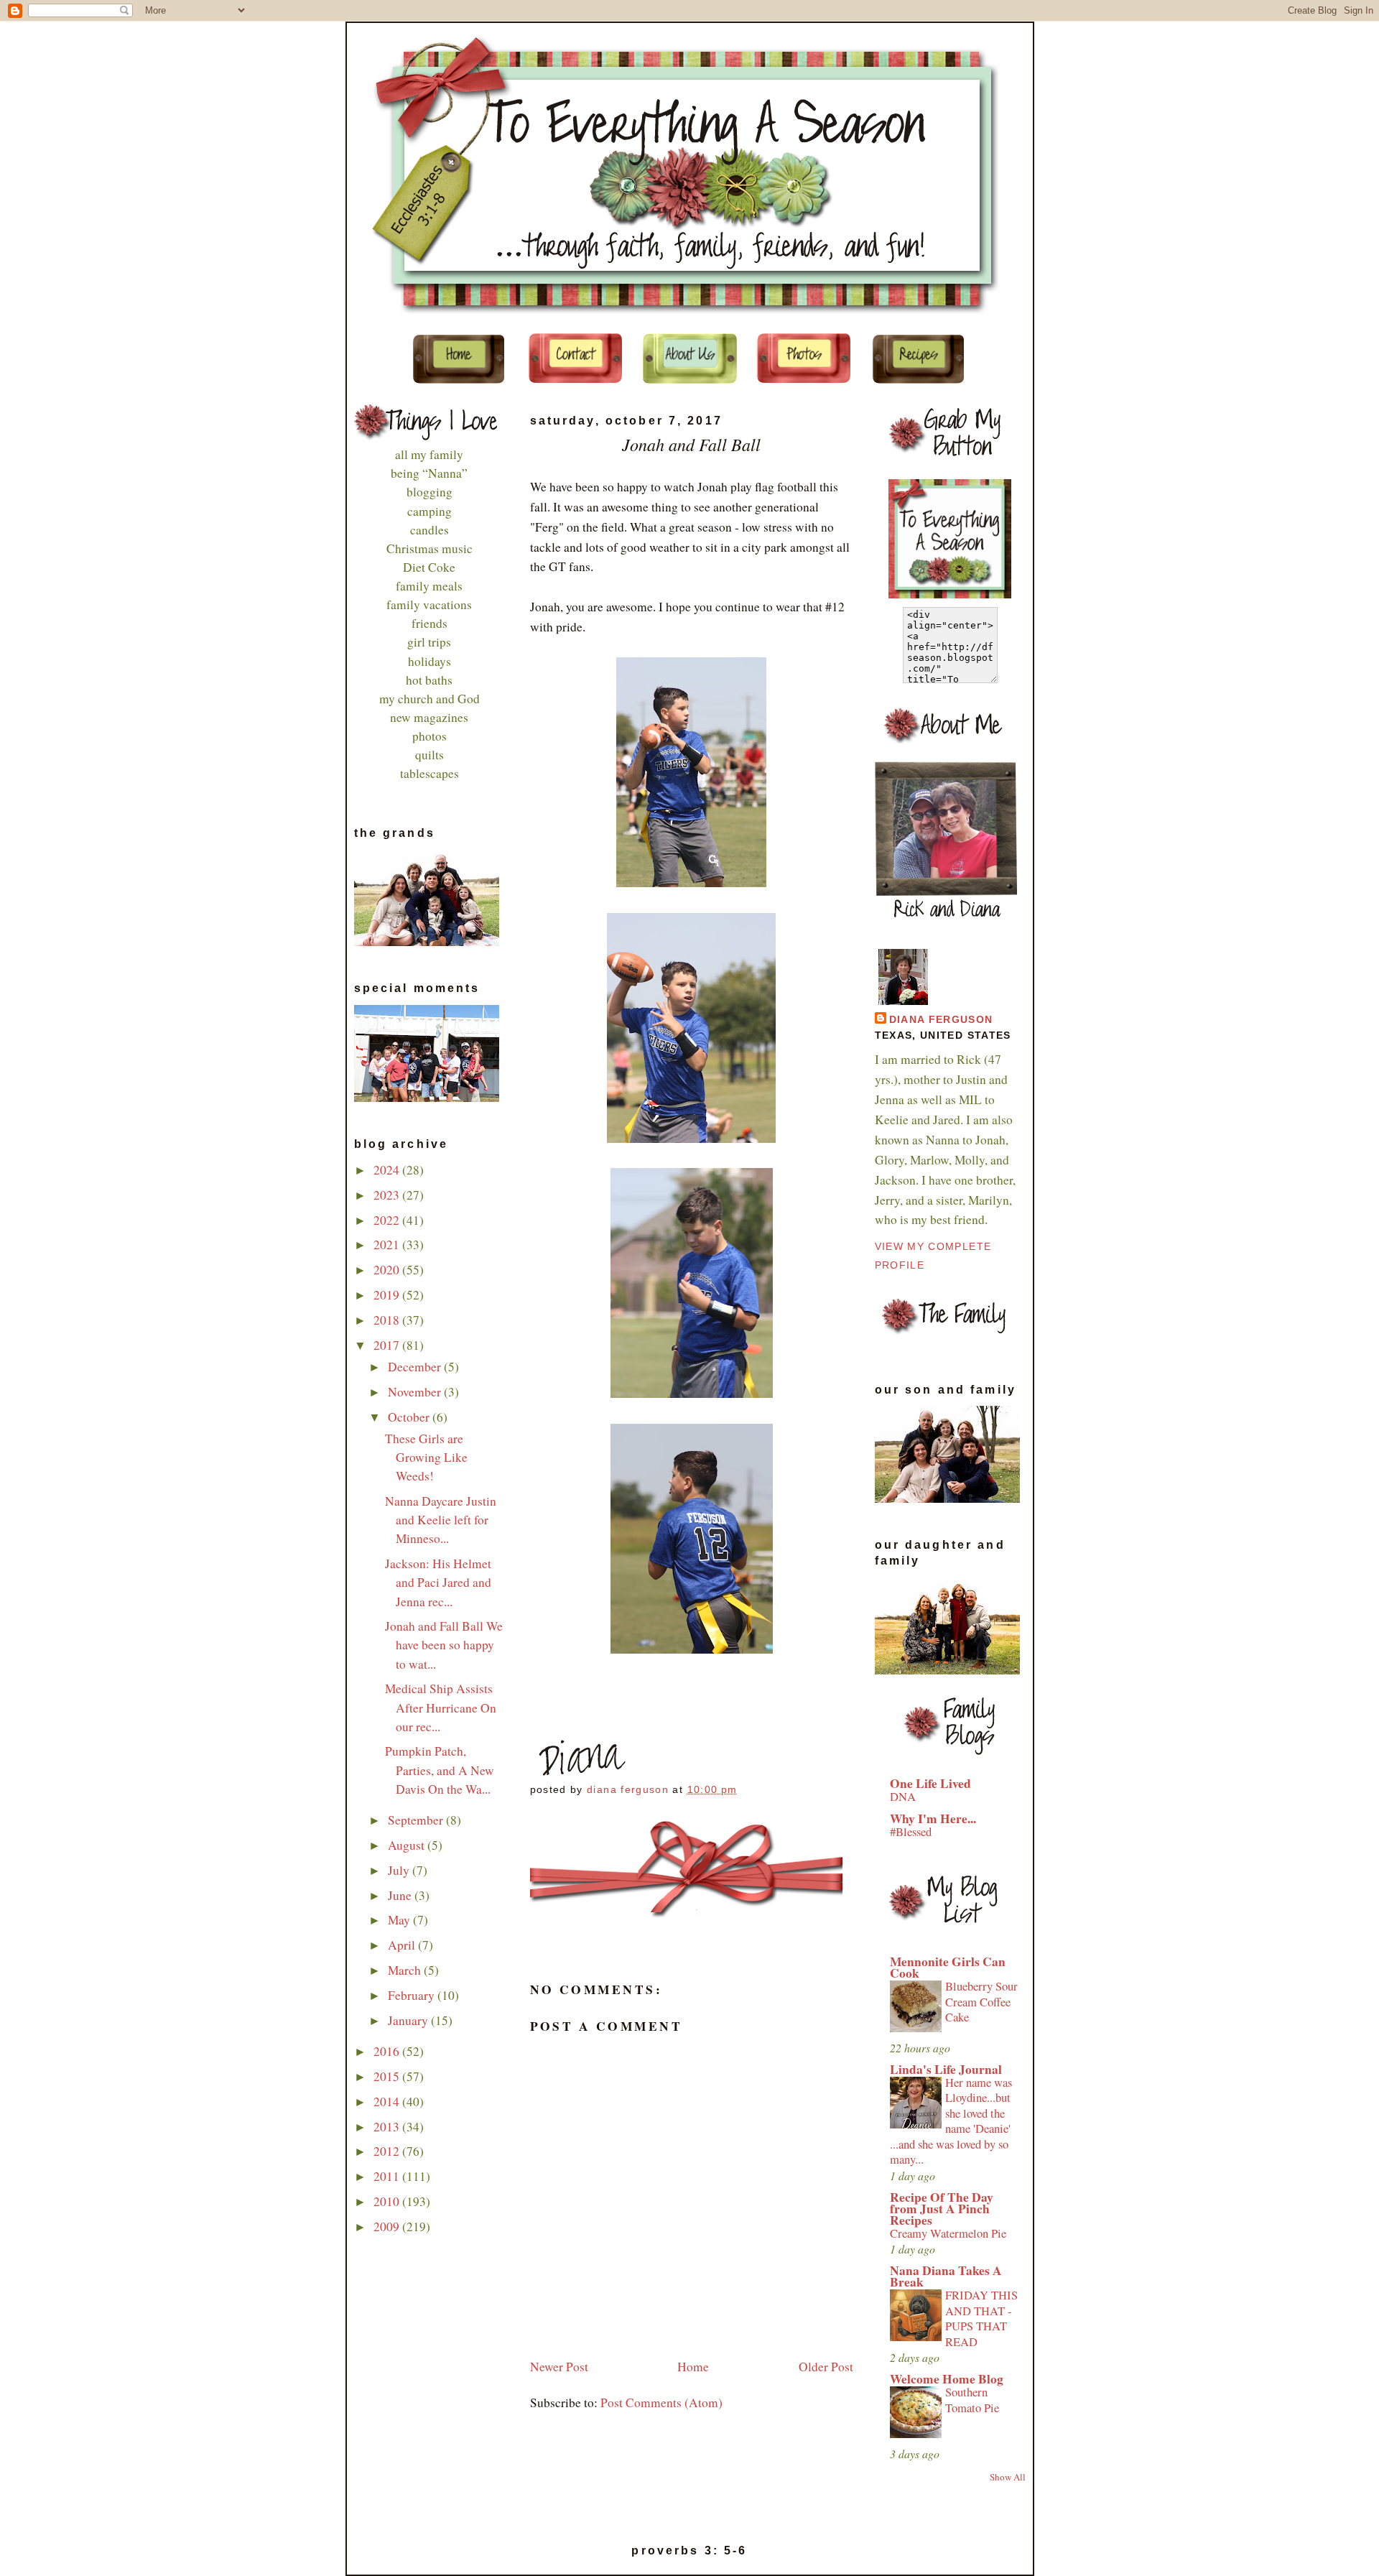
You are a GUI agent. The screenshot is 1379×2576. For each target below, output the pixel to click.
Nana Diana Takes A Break (946, 2276)
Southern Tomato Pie (972, 2400)
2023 (388, 1195)
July (400, 1870)
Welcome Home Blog (947, 2379)
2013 (388, 2127)
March (406, 1970)
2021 (388, 1245)
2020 (388, 1270)
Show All (1008, 2477)
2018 (388, 1320)
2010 (388, 2201)
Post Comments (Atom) (661, 2403)
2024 (388, 1170)
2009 (388, 2227)
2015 (388, 2076)
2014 (388, 2102)
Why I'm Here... (933, 1819)
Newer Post (559, 2367)
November (416, 1392)
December (416, 1367)
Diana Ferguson (941, 1020)
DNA (903, 1797)
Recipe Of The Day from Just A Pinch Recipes (942, 2209)
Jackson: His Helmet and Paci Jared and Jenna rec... (438, 1582)
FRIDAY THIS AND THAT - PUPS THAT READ (981, 2318)
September (417, 1820)
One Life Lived (930, 1783)
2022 (388, 1220)
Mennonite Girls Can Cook (948, 1967)
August (408, 1845)
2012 (388, 2151)
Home (693, 2367)
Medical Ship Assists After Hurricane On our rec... (441, 1707)
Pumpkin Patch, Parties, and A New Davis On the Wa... (440, 1770)
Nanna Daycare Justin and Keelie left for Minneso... (441, 1520)
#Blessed (911, 1832)
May (400, 1920)
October (410, 1417)
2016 (388, 2051)
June (401, 1895)
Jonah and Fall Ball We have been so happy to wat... (444, 1645)
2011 (388, 2176)
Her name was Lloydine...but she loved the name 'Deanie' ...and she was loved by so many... (951, 2121)
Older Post (826, 2367)
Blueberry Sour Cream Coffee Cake (981, 2002)
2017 (388, 1345)
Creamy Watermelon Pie (948, 2233)
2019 (388, 1295)
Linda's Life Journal (946, 2069)
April (403, 1945)
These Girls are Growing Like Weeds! (426, 1457)
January (409, 2020)
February (413, 1995)
